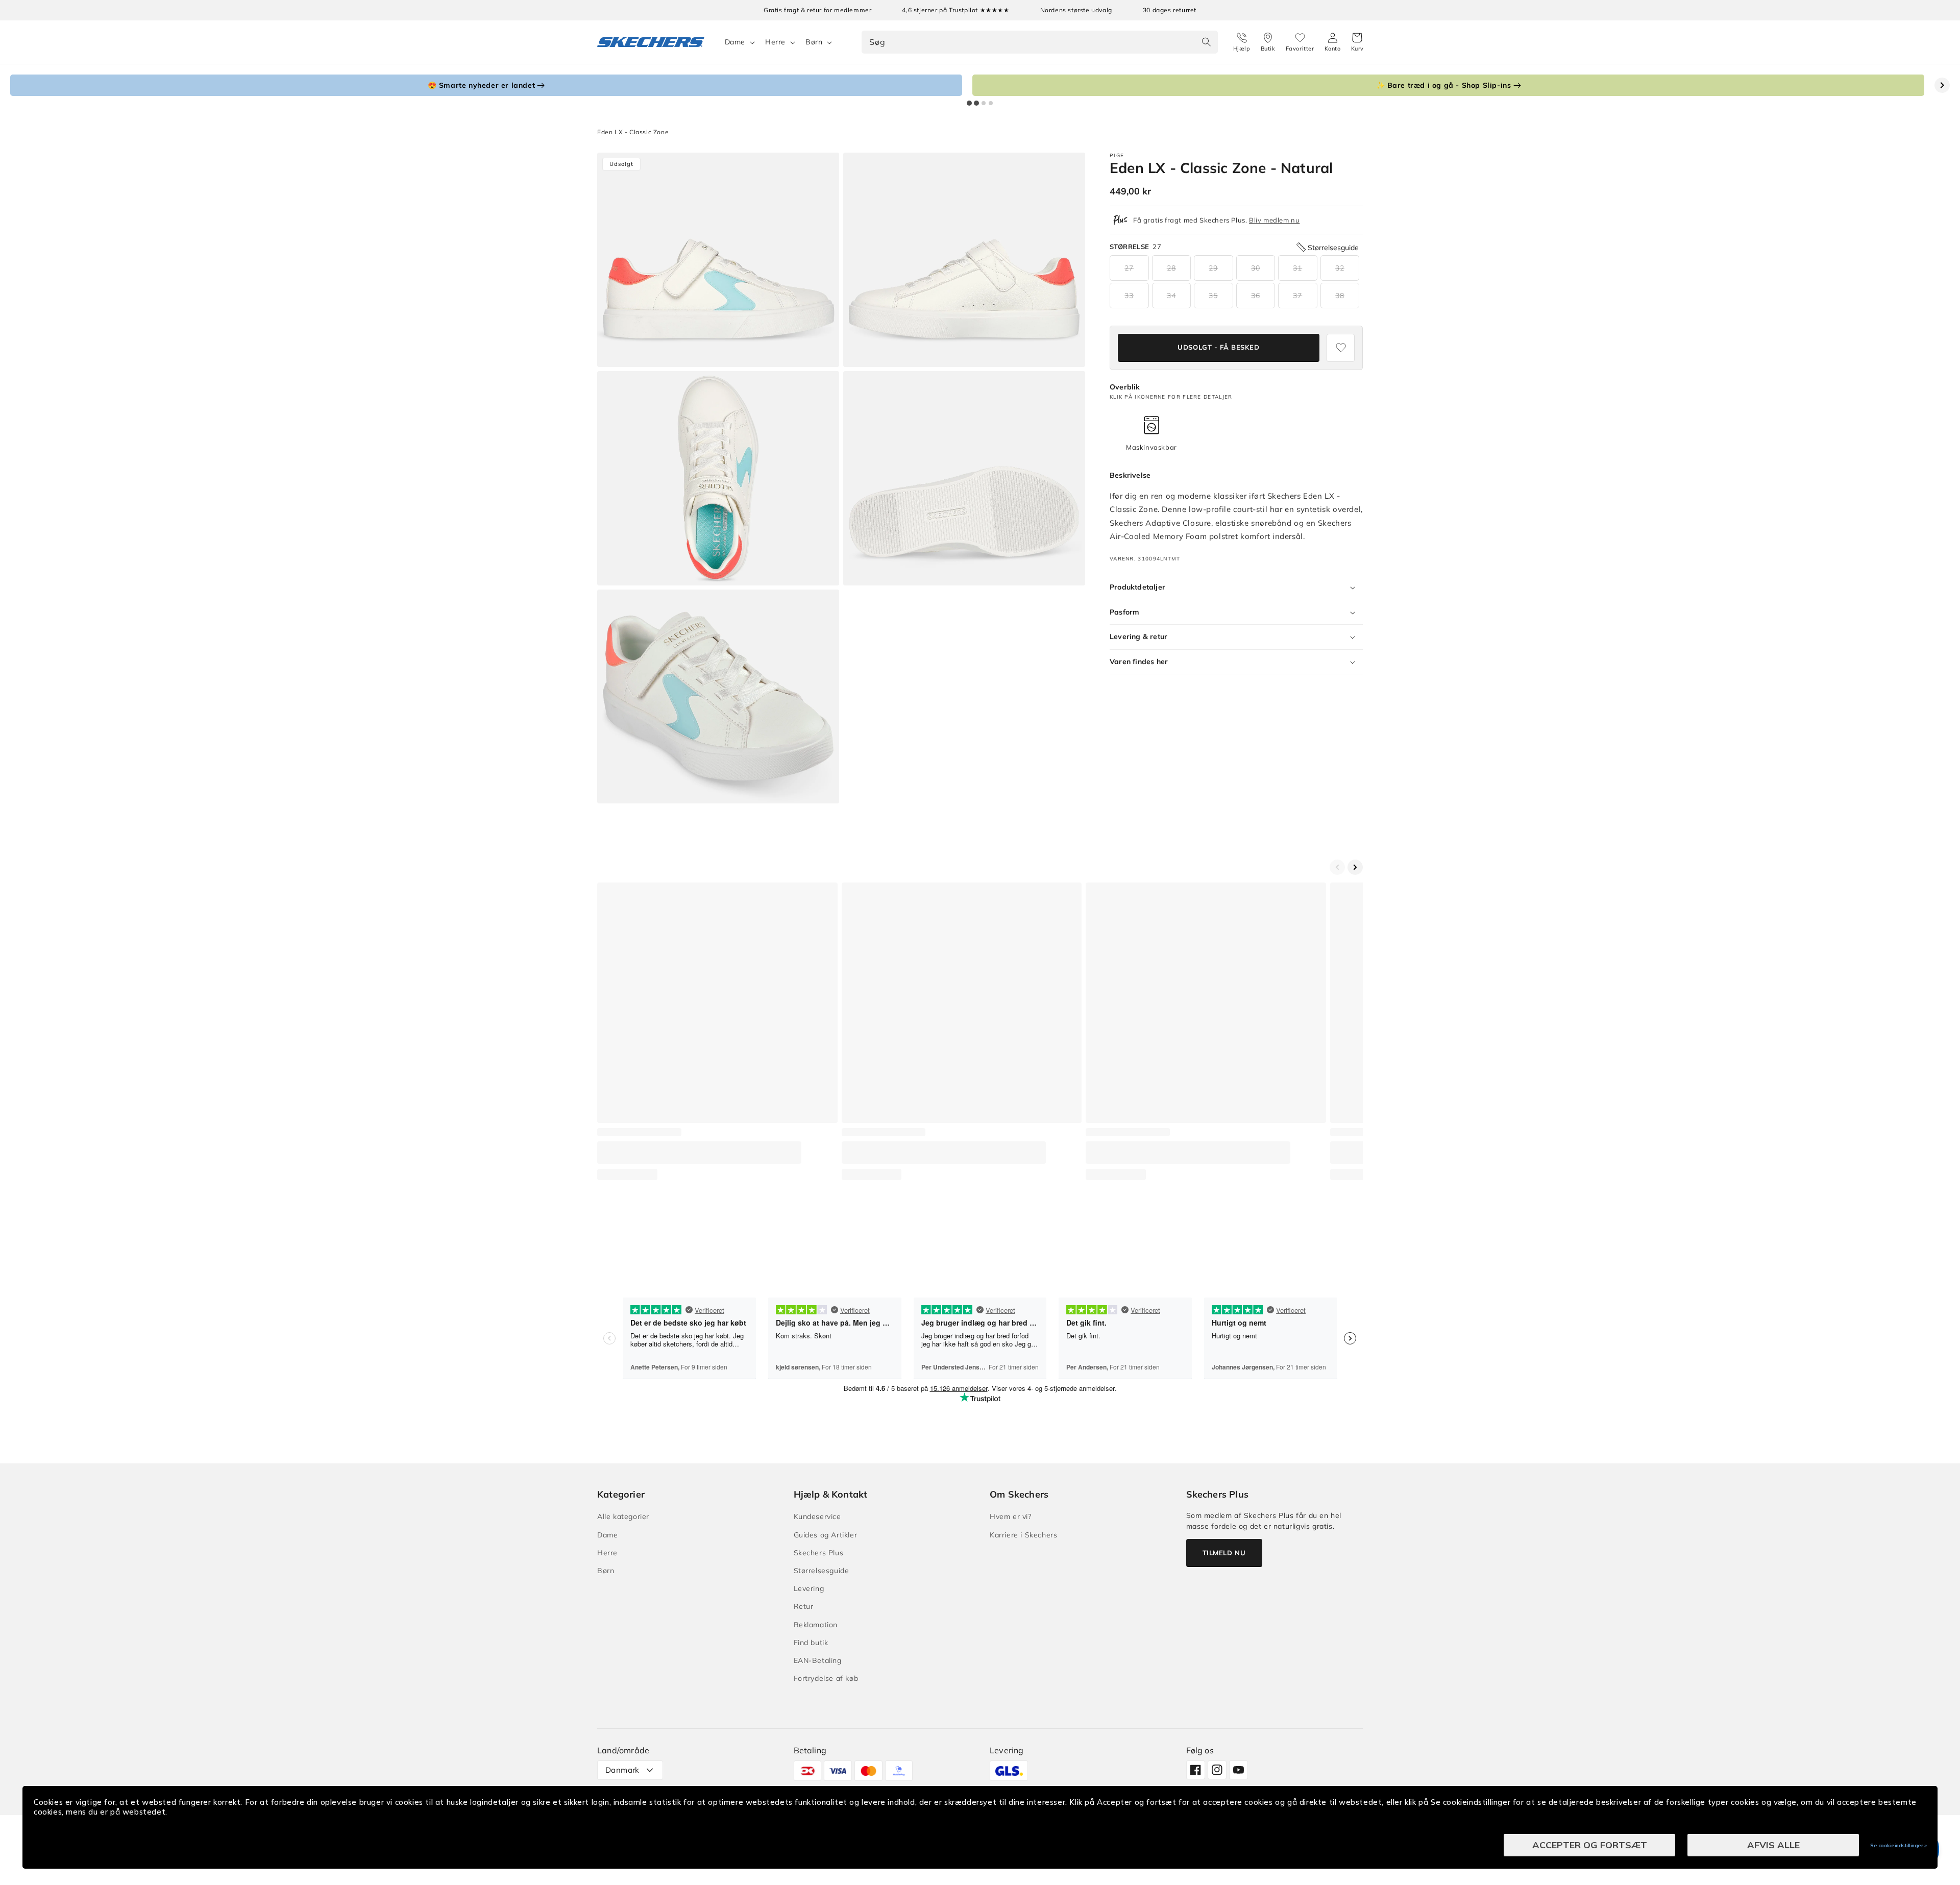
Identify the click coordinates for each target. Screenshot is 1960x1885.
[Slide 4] (991, 103)
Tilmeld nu (1224, 1553)
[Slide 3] (984, 103)
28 (1171, 268)
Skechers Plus (819, 1553)
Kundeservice (817, 1516)
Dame (735, 42)
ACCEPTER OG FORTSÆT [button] (1590, 1845)
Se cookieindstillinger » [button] (1898, 1845)
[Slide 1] (969, 103)
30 (1256, 268)
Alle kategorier (623, 1516)
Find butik (811, 1643)
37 (1297, 296)
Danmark (622, 1770)
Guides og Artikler (826, 1535)
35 (1213, 296)
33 (1129, 296)
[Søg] (1207, 42)
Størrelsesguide (822, 1571)
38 (1340, 296)
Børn (814, 42)
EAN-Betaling (818, 1660)
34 (1171, 296)
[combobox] (1039, 42)
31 (1297, 268)
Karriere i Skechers (1023, 1535)
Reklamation (816, 1625)
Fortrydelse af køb (826, 1678)
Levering (809, 1588)
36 (1256, 296)
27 (1129, 268)
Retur (804, 1606)
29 (1213, 268)
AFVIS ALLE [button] (1773, 1845)
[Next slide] (1942, 85)
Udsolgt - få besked (1218, 348)
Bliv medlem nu (1274, 220)
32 (1340, 268)
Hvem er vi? (1011, 1516)
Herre (775, 42)
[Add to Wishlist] (1341, 348)
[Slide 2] (976, 103)
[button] (1357, 42)
